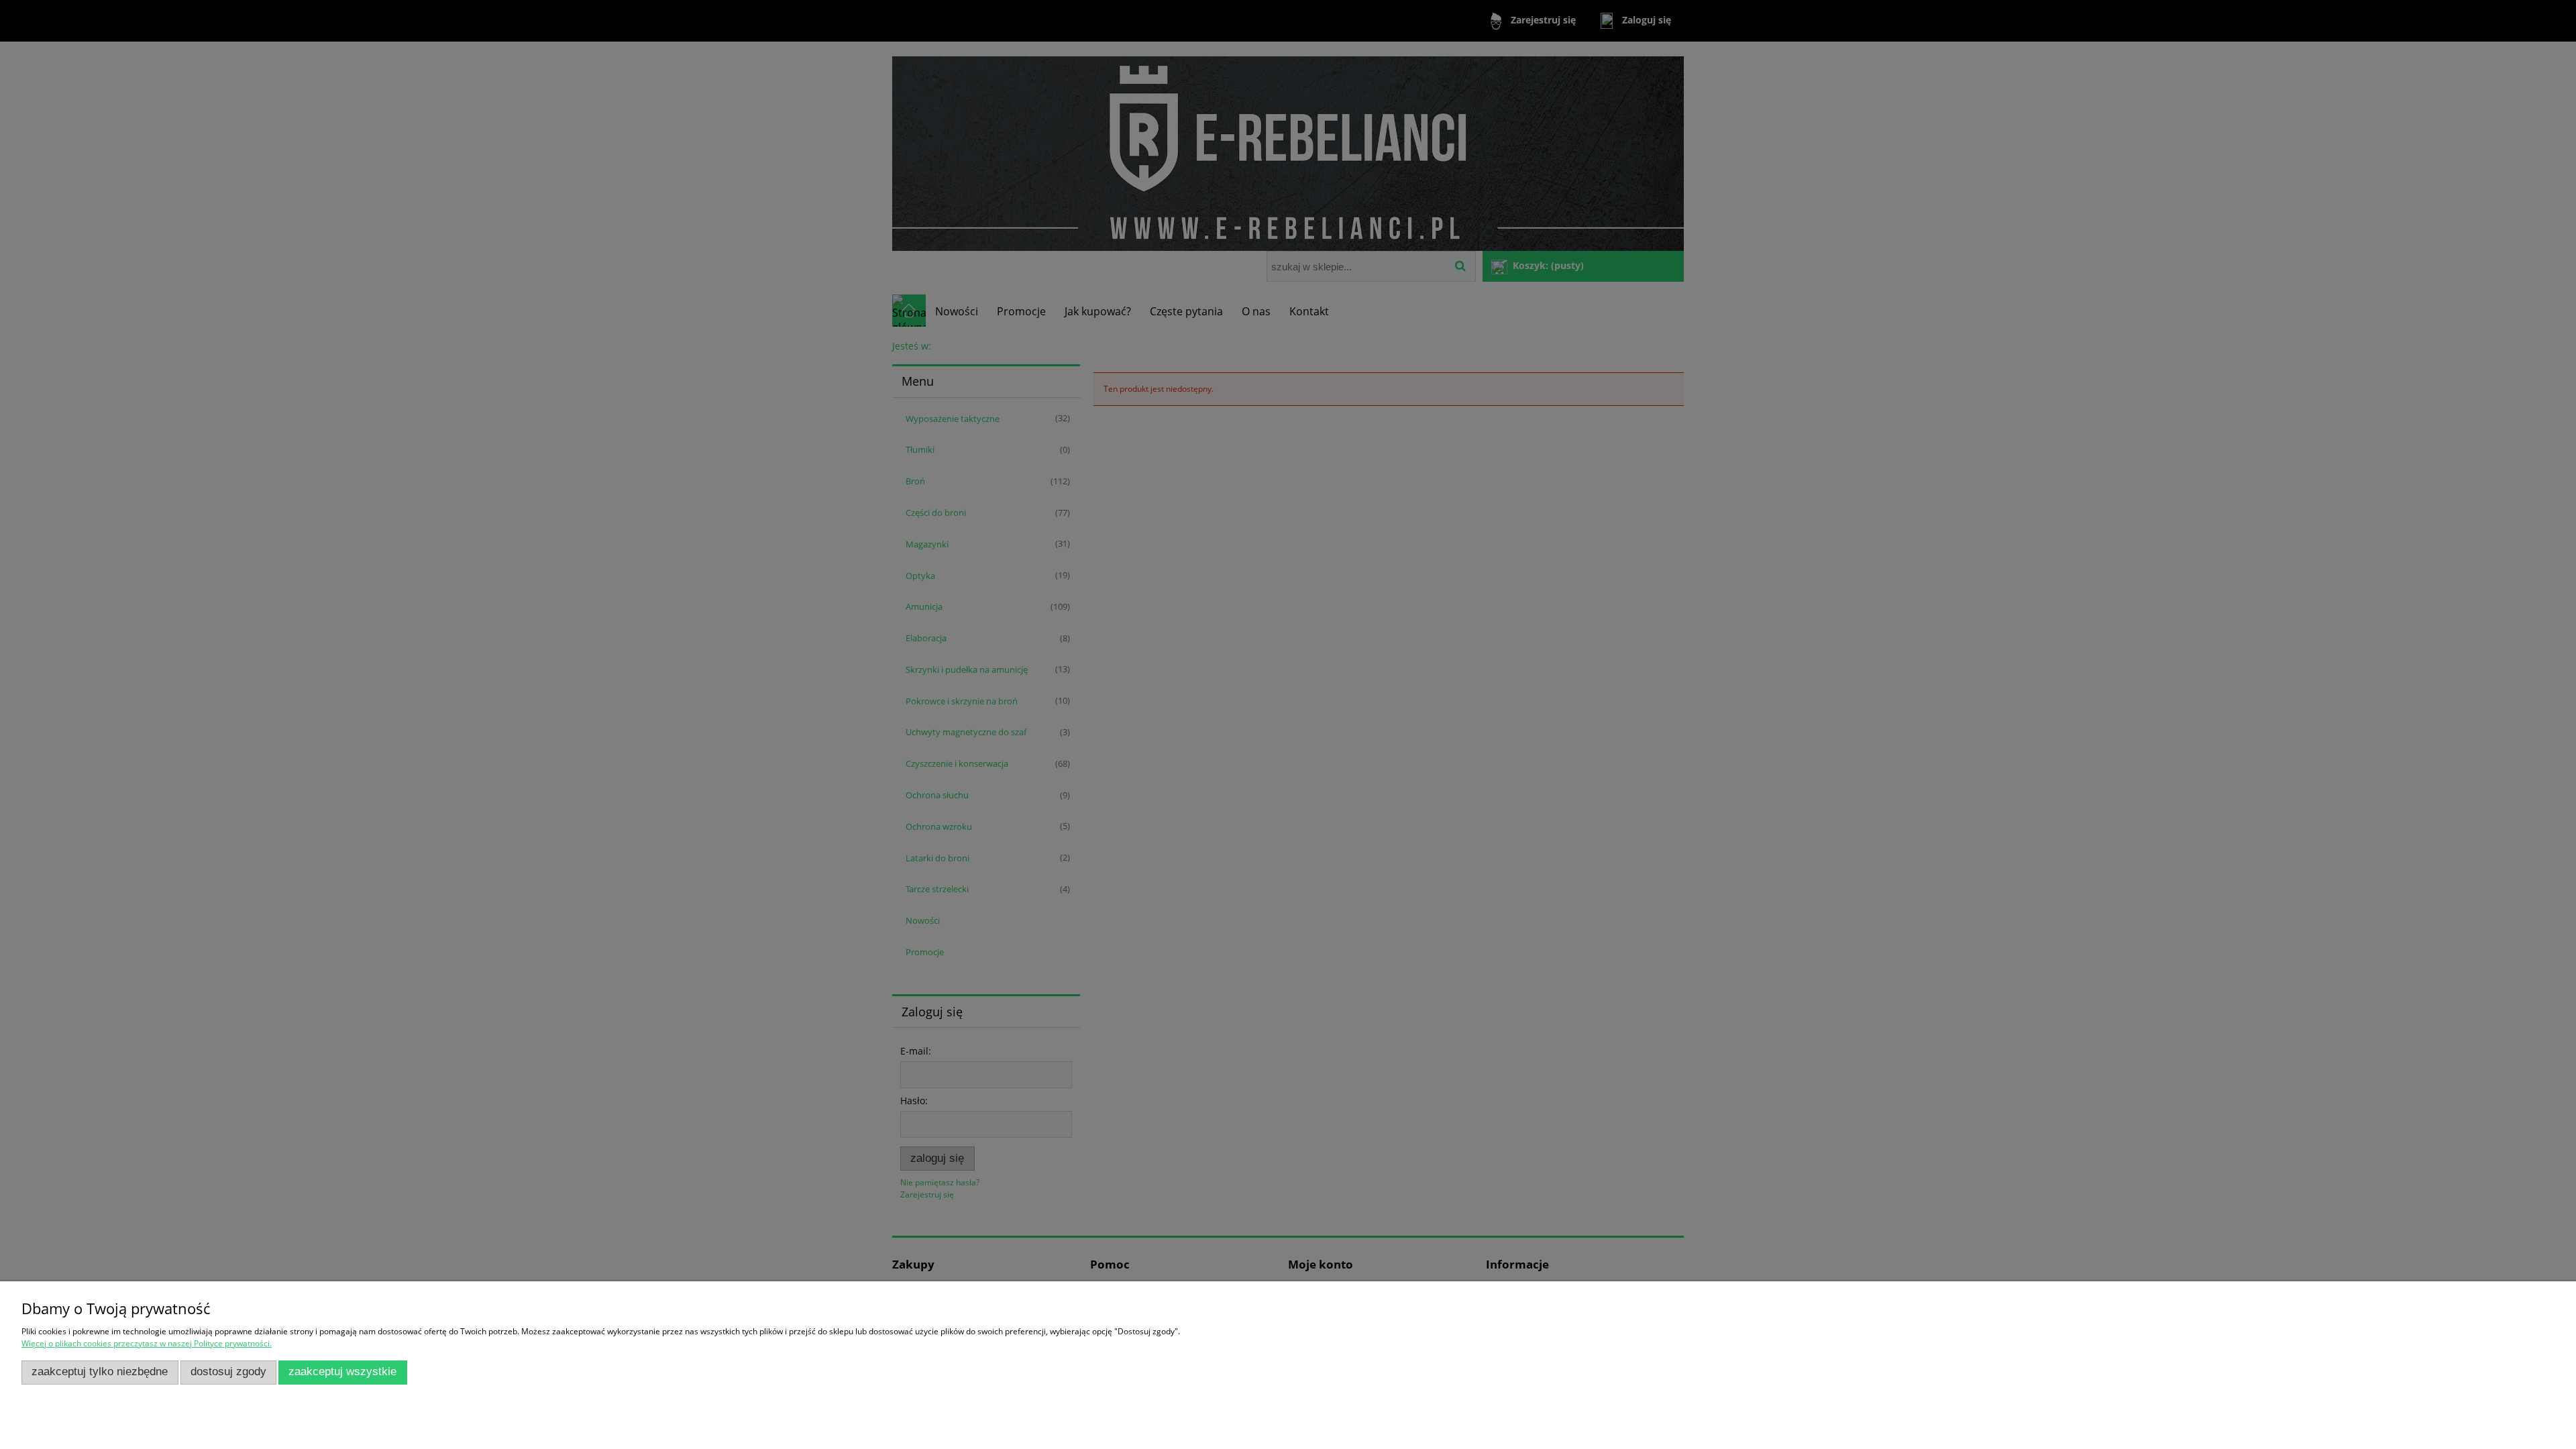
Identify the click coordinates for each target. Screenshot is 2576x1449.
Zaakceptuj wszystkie (342, 1372)
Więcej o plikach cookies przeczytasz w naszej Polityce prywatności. (147, 1343)
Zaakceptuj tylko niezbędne (100, 1372)
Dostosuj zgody (228, 1372)
